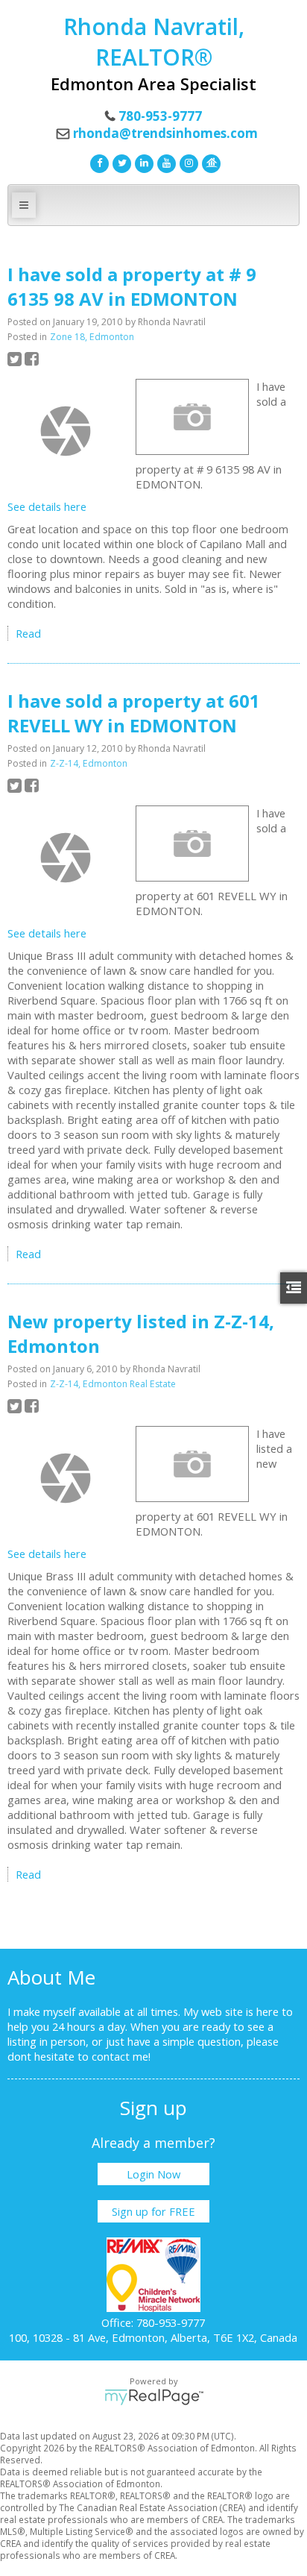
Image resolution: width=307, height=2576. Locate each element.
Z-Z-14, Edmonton (89, 763)
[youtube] (165, 162)
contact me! (121, 2056)
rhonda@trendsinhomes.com (165, 133)
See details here (47, 506)
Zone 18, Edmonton (92, 337)
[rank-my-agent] (209, 162)
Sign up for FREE (153, 2211)
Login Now (153, 2174)
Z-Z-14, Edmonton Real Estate (113, 1384)
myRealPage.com (154, 2397)
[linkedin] (142, 162)
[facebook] (98, 162)
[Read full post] (66, 431)
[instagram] (187, 162)
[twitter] (120, 162)
